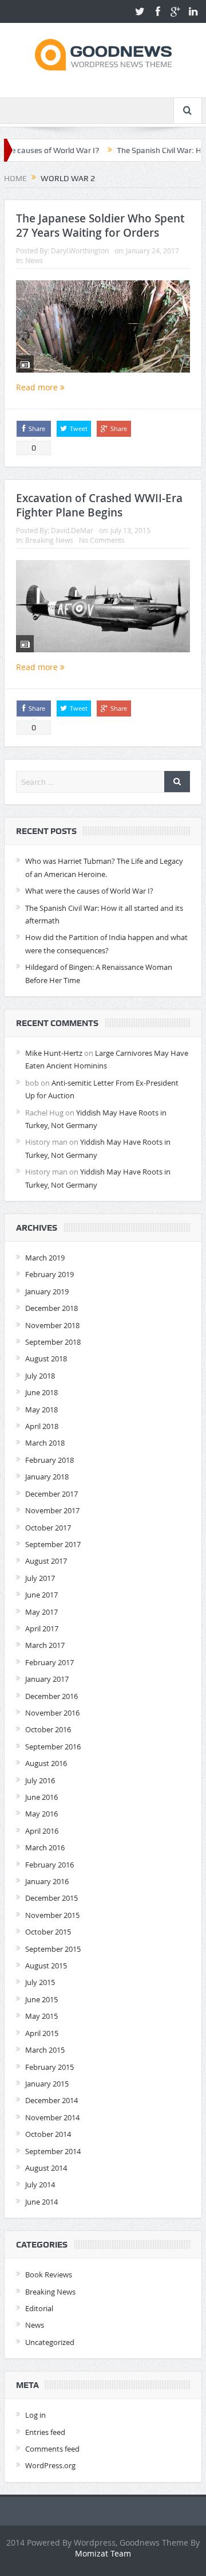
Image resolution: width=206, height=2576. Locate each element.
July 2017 (40, 1578)
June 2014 (41, 2202)
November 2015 (52, 1915)
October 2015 (48, 1932)
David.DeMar (72, 530)
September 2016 (53, 1747)
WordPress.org (50, 2465)
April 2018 (42, 1426)
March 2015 (45, 2050)
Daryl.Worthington (80, 250)
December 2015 (51, 1898)
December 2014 (51, 2100)
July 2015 (40, 1982)
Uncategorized (50, 2342)
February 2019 (49, 1274)
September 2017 (53, 1544)
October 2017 (48, 1528)
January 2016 (47, 1881)
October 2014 (48, 2134)
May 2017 (41, 1612)
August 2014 (46, 2168)
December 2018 (51, 1308)
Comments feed (52, 2449)
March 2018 (45, 1443)
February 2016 (49, 1865)
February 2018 (49, 1460)
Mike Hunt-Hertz (54, 1053)
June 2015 (41, 1999)
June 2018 (41, 1392)
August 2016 (46, 1763)
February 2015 (49, 2067)
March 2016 (45, 1847)
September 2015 (53, 1949)
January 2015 (47, 2084)
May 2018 (41, 1410)
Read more (38, 387)
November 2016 (52, 1713)
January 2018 (47, 1477)
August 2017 (46, 1561)
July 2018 (40, 1376)
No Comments (102, 540)
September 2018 (53, 1342)
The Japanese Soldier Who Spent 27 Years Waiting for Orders (100, 226)
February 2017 (49, 1662)
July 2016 (40, 1780)
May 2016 (41, 1814)
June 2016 (41, 1797)
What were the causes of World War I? (89, 891)
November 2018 (52, 1325)
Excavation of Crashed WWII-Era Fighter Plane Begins (99, 505)
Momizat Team (103, 2553)
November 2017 (52, 1510)
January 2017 (47, 1679)
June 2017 (41, 1595)
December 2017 (51, 1494)
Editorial (39, 2308)
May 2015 (41, 2016)
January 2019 (47, 1291)
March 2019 (45, 1258)
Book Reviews (49, 2274)
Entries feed (45, 2432)
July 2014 (40, 2184)
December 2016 (51, 1696)
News (34, 260)
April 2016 (42, 1831)
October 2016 (48, 1729)
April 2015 (42, 2033)
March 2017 (45, 1645)
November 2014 (52, 2117)
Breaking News (49, 540)
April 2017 (42, 1628)
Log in (35, 2415)
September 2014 (53, 2151)
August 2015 (46, 1966)
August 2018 (46, 1359)
